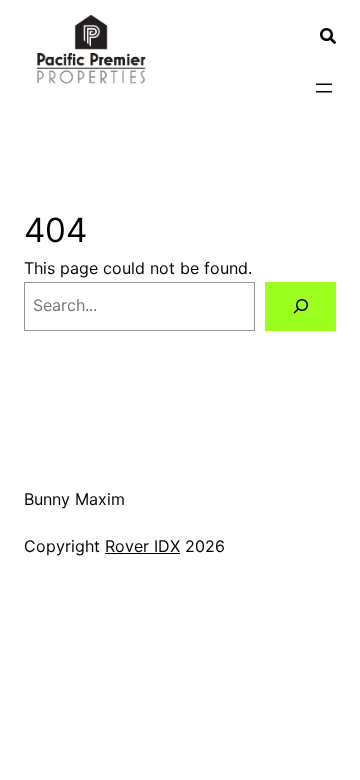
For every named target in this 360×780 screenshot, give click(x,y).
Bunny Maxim (74, 499)
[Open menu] (324, 88)
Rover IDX (142, 546)
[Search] (300, 306)
